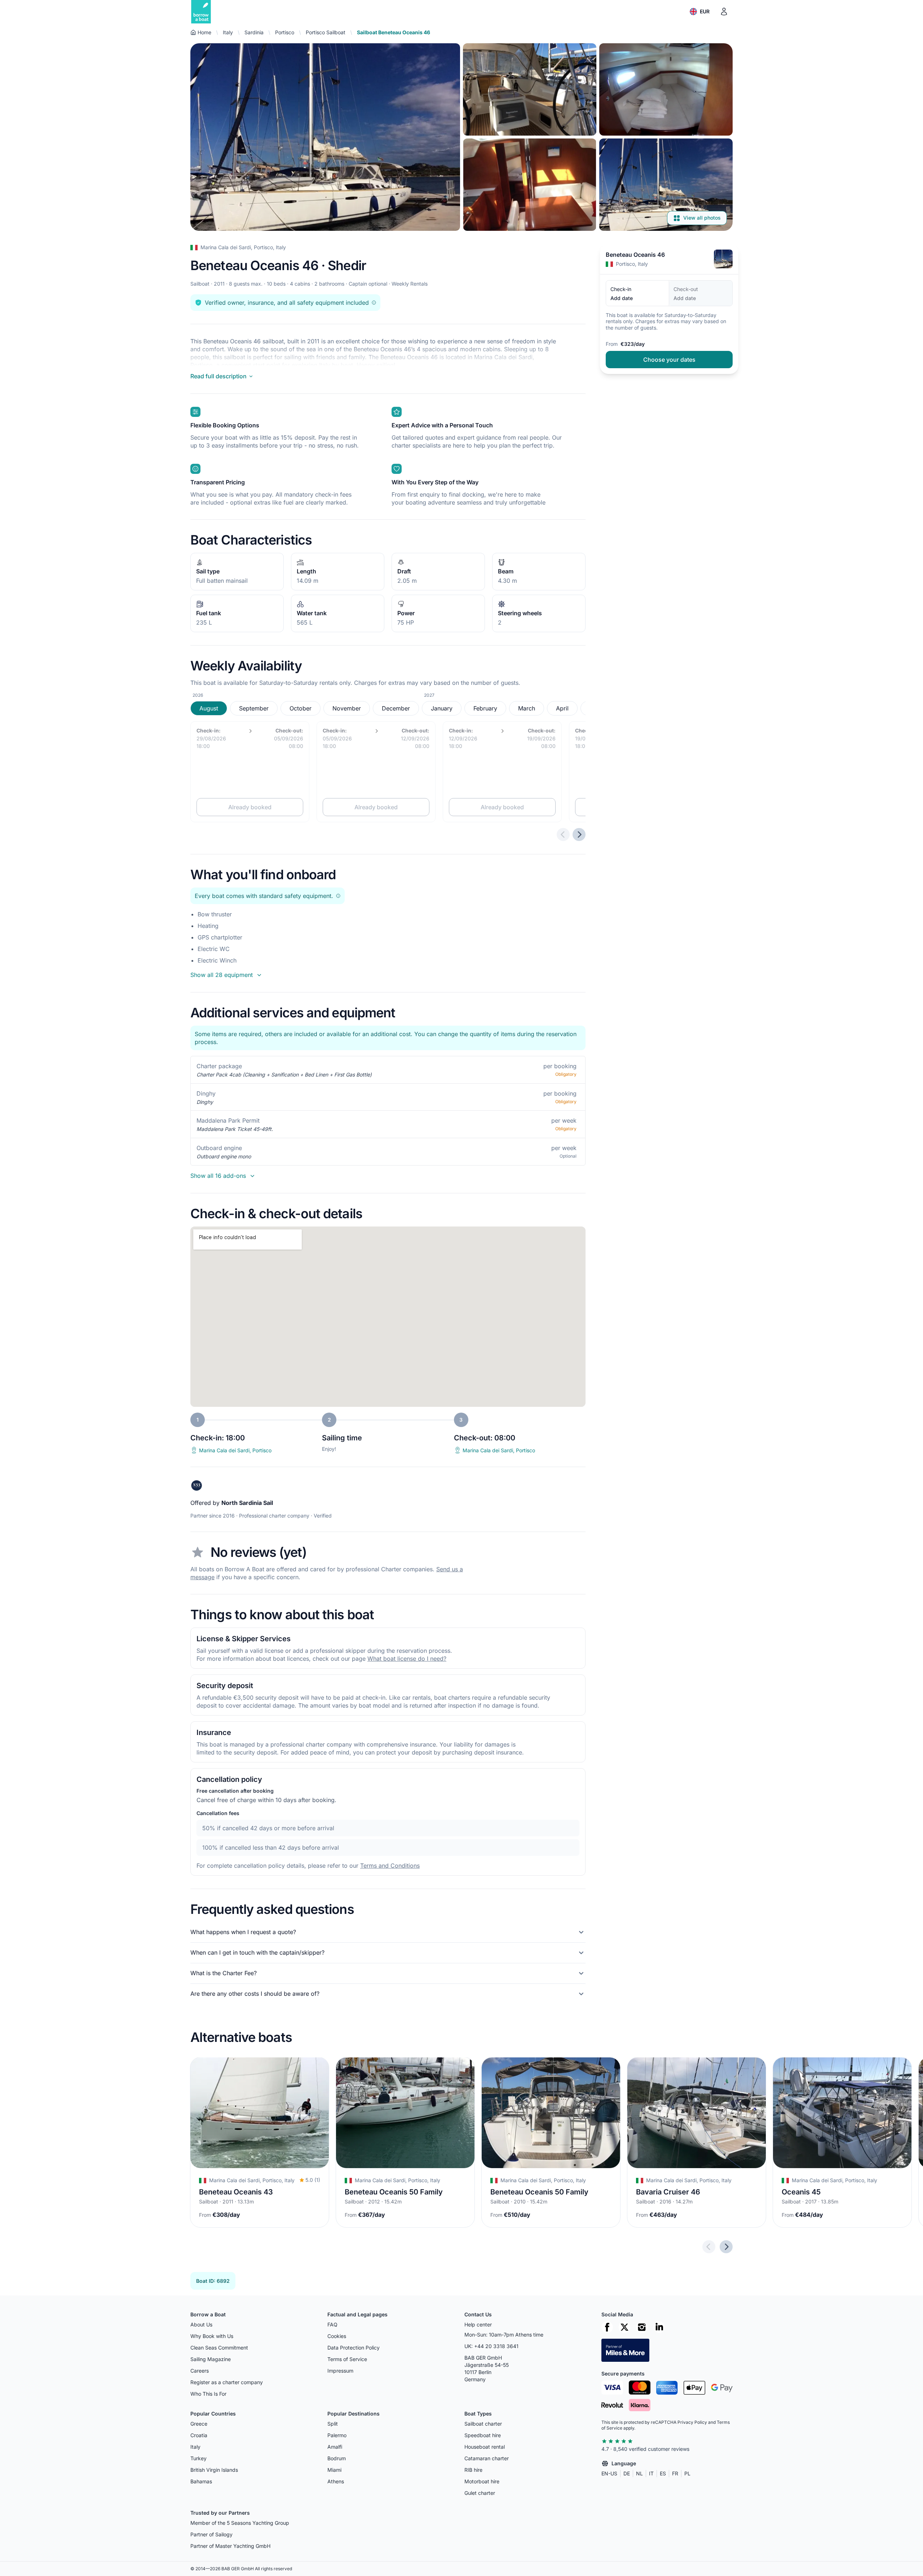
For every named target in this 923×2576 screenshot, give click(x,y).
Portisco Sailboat (326, 32)
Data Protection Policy (354, 2348)
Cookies (337, 2336)
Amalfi (335, 2447)
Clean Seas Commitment (219, 2348)
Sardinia (254, 32)
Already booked (250, 807)
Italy (228, 32)
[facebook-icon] (607, 2327)
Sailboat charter (483, 2424)
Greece (199, 2424)
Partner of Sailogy (211, 2534)
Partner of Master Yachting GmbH (230, 2546)
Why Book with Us (212, 2336)
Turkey (198, 2458)
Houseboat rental (485, 2447)
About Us (201, 2324)
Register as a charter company (227, 2382)
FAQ (332, 2324)
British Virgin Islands (214, 2470)
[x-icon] (624, 2327)
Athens (336, 2481)
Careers (200, 2371)
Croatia (199, 2435)
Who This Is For (208, 2394)
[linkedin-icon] (659, 2327)
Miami (334, 2470)
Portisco (285, 32)
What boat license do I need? (407, 1659)
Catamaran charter (487, 2458)
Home (204, 32)
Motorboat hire (482, 2481)
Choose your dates (669, 360)
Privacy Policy (692, 2422)
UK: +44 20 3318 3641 (491, 2346)
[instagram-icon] (642, 2327)
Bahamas (201, 2481)
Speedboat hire (483, 2435)
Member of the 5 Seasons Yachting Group (240, 2523)
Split (333, 2424)
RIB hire (473, 2470)
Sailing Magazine (211, 2359)
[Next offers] (579, 835)
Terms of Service (347, 2359)
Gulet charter (480, 2493)
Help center (478, 2324)
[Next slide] (726, 2247)
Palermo (337, 2435)
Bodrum (337, 2458)
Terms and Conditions (390, 1866)
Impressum (340, 2371)
